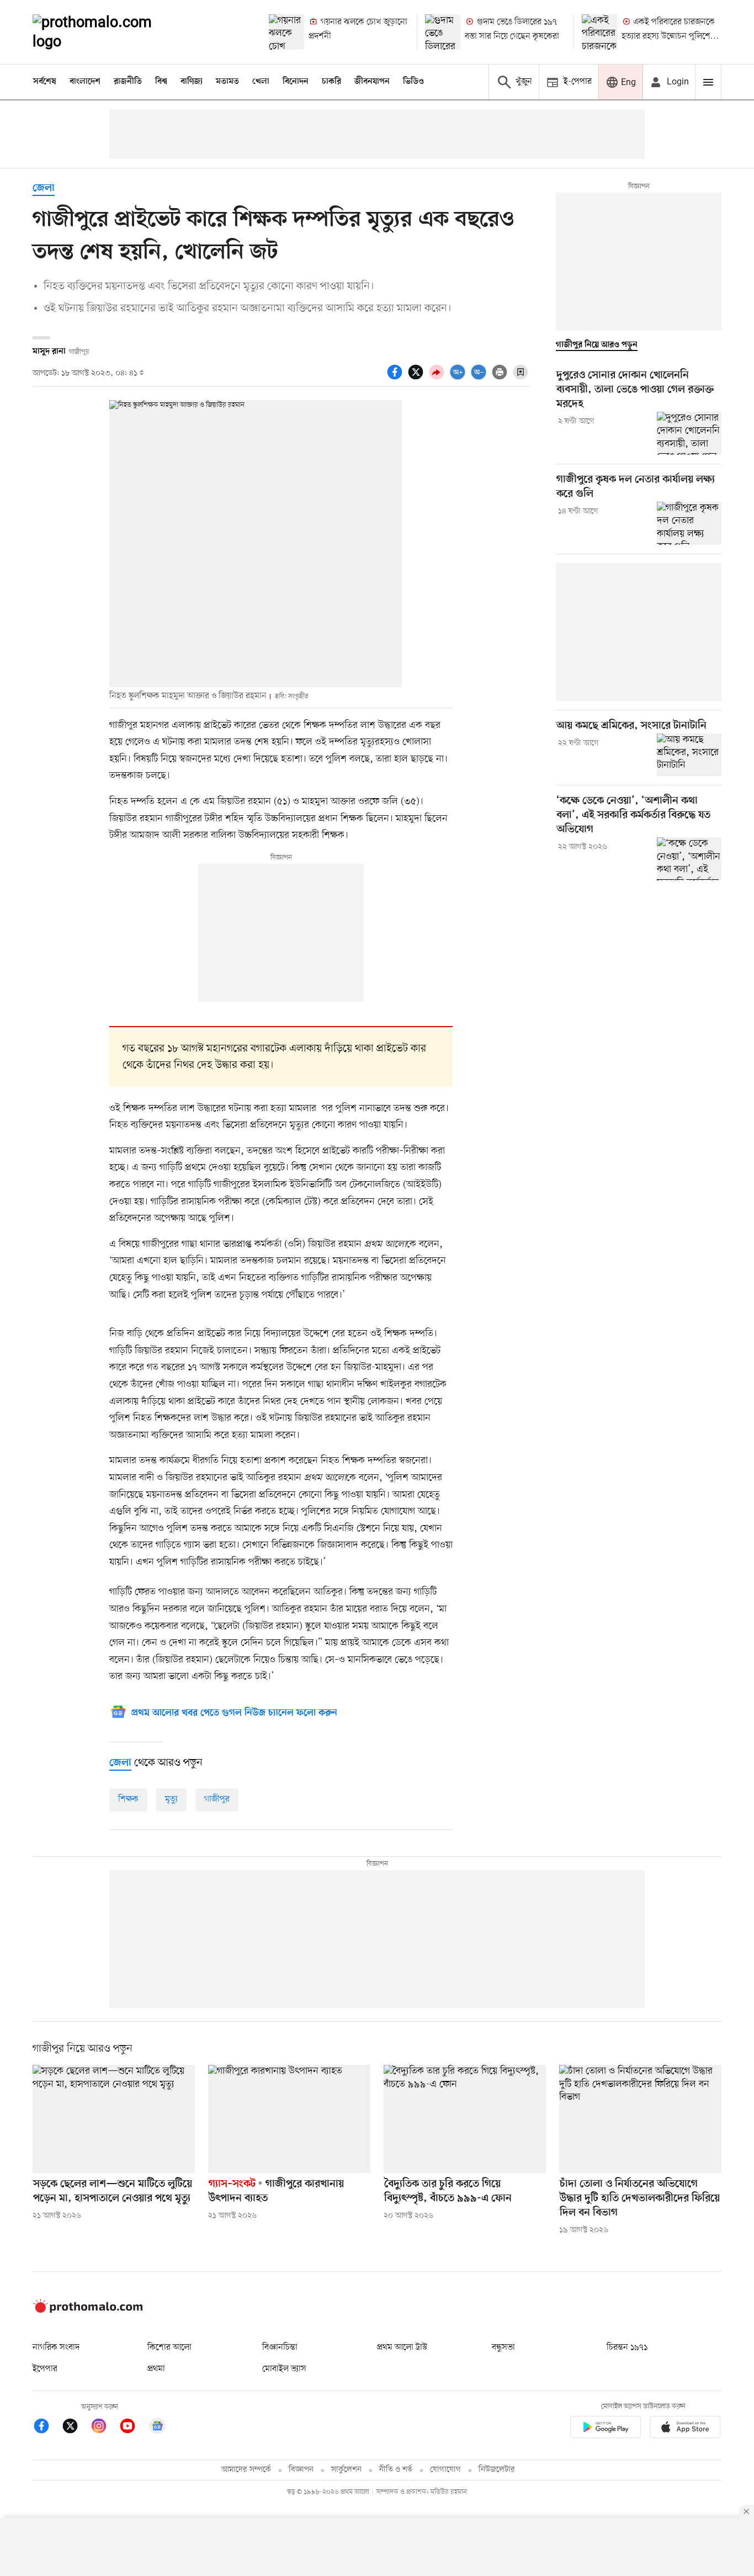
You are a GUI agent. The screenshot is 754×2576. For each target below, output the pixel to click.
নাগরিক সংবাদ (56, 2347)
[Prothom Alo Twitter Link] (76, 2428)
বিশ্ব (161, 82)
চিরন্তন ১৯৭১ (627, 2347)
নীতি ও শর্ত (396, 2470)
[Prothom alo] (107, 32)
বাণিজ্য (192, 82)
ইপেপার (45, 2369)
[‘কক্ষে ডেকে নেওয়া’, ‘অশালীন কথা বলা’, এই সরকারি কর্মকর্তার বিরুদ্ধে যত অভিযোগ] (689, 859)
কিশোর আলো (169, 2347)
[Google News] (157, 2428)
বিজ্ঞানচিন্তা (280, 2347)
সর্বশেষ (45, 82)
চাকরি (331, 82)
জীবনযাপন (372, 82)
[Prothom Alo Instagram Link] (104, 2428)
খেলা (261, 82)
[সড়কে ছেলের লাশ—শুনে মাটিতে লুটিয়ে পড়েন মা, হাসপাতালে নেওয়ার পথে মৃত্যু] (114, 2119)
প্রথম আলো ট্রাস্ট (402, 2347)
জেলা (44, 188)
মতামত (227, 82)
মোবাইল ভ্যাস (284, 2369)
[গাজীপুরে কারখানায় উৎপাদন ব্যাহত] (289, 2119)
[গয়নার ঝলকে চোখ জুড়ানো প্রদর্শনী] (286, 32)
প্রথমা (156, 2369)
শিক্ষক (128, 1799)
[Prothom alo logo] (88, 2311)
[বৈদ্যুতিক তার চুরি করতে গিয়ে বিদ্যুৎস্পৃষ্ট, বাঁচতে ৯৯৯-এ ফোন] (465, 2119)
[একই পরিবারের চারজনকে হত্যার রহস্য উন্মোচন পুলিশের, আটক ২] (599, 32)
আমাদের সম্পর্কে (246, 2470)
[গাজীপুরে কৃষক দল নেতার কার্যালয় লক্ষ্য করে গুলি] (689, 523)
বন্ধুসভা (503, 2347)
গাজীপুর (217, 1799)
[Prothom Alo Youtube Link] (133, 2428)
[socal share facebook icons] (396, 378)
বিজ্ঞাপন (301, 2470)
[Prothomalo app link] (606, 2429)
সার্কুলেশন (346, 2470)
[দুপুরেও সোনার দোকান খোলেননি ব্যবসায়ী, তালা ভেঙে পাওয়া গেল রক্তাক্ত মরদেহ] (689, 433)
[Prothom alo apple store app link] (685, 2429)
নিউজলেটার (497, 2470)
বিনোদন (296, 82)
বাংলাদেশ (85, 82)
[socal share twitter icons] (417, 378)
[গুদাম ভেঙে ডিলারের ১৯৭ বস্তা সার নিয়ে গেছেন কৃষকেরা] (443, 32)
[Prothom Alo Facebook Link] (47, 2428)
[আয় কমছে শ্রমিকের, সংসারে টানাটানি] (689, 755)
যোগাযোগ (445, 2470)
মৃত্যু (171, 1799)
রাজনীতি (128, 82)
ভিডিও (413, 82)
